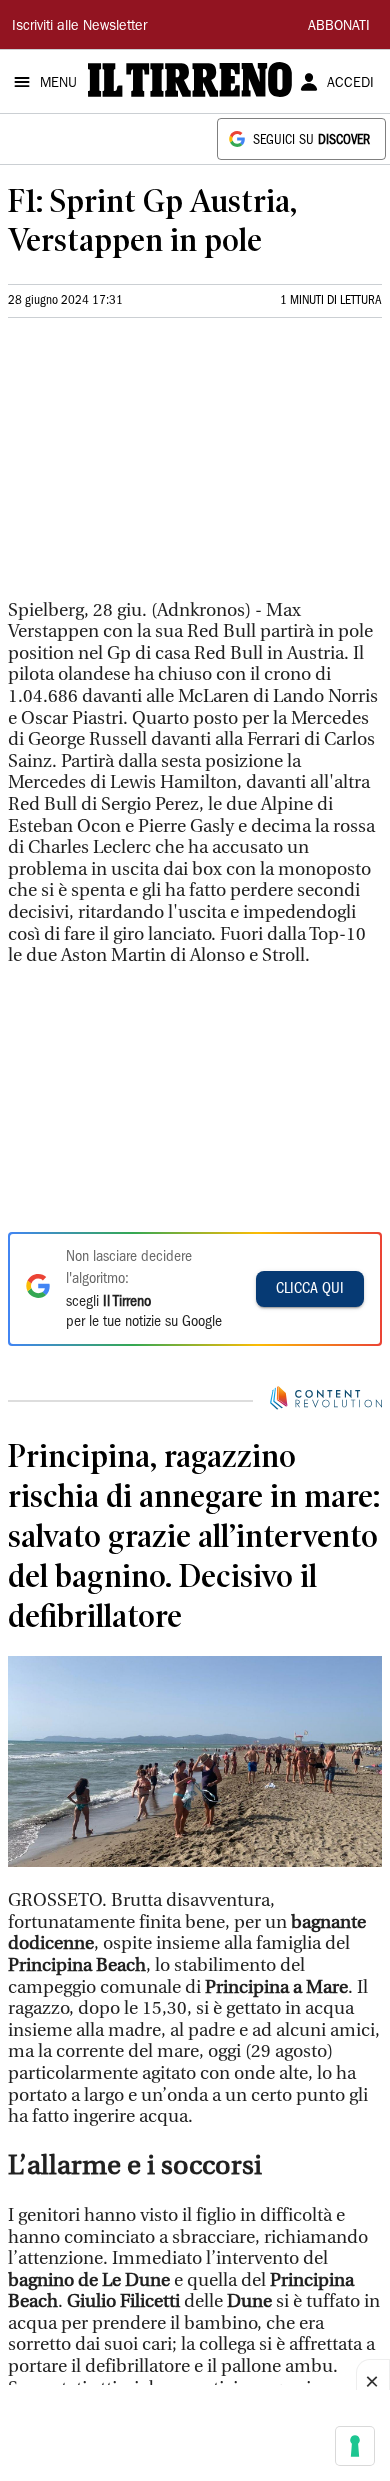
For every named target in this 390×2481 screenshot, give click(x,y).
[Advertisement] (158, 467)
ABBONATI (339, 27)
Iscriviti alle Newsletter (79, 27)
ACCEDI (350, 84)
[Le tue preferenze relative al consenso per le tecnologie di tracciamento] (355, 2446)
